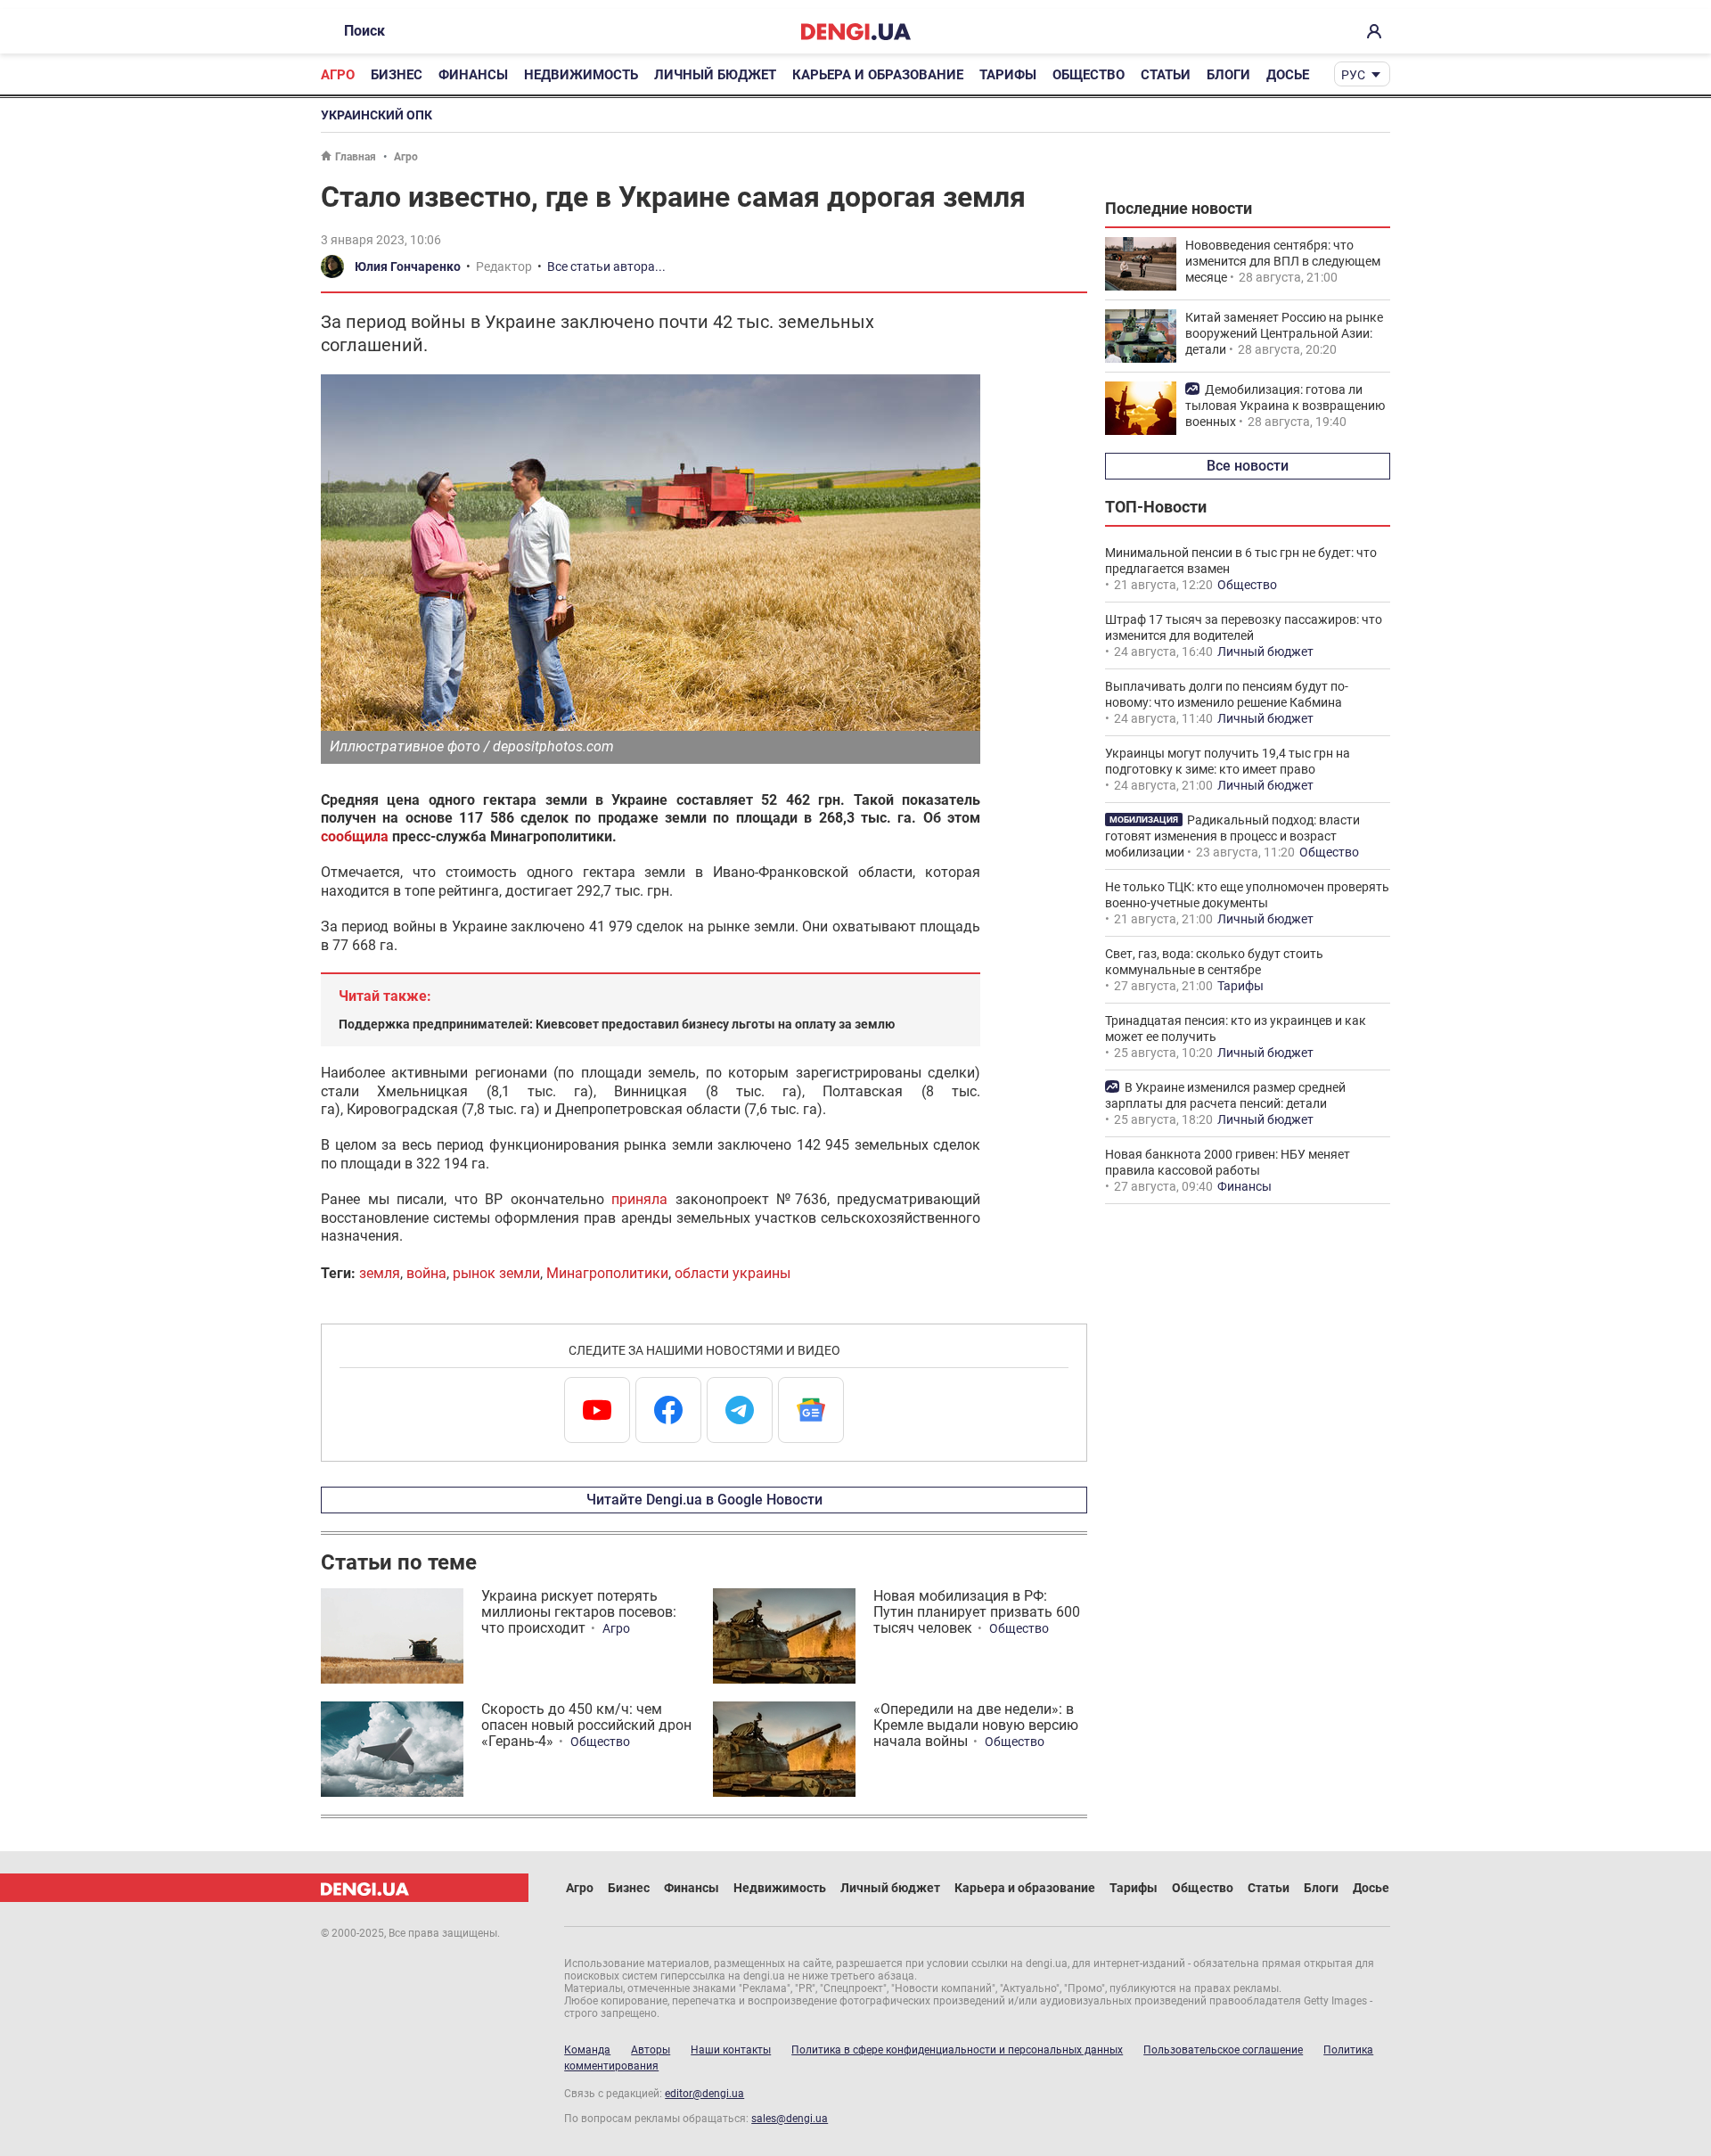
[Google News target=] (811, 1410)
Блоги (1228, 75)
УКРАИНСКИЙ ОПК (377, 115)
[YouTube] (597, 1410)
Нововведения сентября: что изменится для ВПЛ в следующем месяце (1283, 261)
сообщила (355, 836)
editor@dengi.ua (704, 2094)
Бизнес (397, 75)
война (426, 1273)
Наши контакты (731, 2050)
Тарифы (1008, 75)
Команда (587, 2050)
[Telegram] (740, 1410)
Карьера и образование (878, 75)
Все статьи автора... (606, 266)
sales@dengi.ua (790, 2119)
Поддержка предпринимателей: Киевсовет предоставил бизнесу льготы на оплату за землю (617, 1024)
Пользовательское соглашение (1223, 2050)
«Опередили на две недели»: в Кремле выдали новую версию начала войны (976, 1725)
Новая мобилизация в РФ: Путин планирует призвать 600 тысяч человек (977, 1612)
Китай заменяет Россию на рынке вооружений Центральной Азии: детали (1284, 333)
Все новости (1248, 466)
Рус (1353, 75)
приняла (639, 1199)
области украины (733, 1273)
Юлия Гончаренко (408, 266)
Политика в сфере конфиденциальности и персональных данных (957, 2050)
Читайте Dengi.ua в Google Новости (704, 1500)
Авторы (651, 2050)
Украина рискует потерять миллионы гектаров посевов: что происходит (579, 1612)
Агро (338, 75)
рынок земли (496, 1273)
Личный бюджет (715, 75)
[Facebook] (668, 1410)
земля (380, 1273)
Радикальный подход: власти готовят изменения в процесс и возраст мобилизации (1232, 836)
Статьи (1166, 75)
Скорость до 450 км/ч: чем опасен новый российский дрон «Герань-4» (586, 1725)
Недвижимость (581, 75)
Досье (1288, 75)
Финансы (473, 75)
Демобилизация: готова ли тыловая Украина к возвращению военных (1285, 406)
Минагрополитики (607, 1273)
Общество (1089, 75)
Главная (356, 157)
